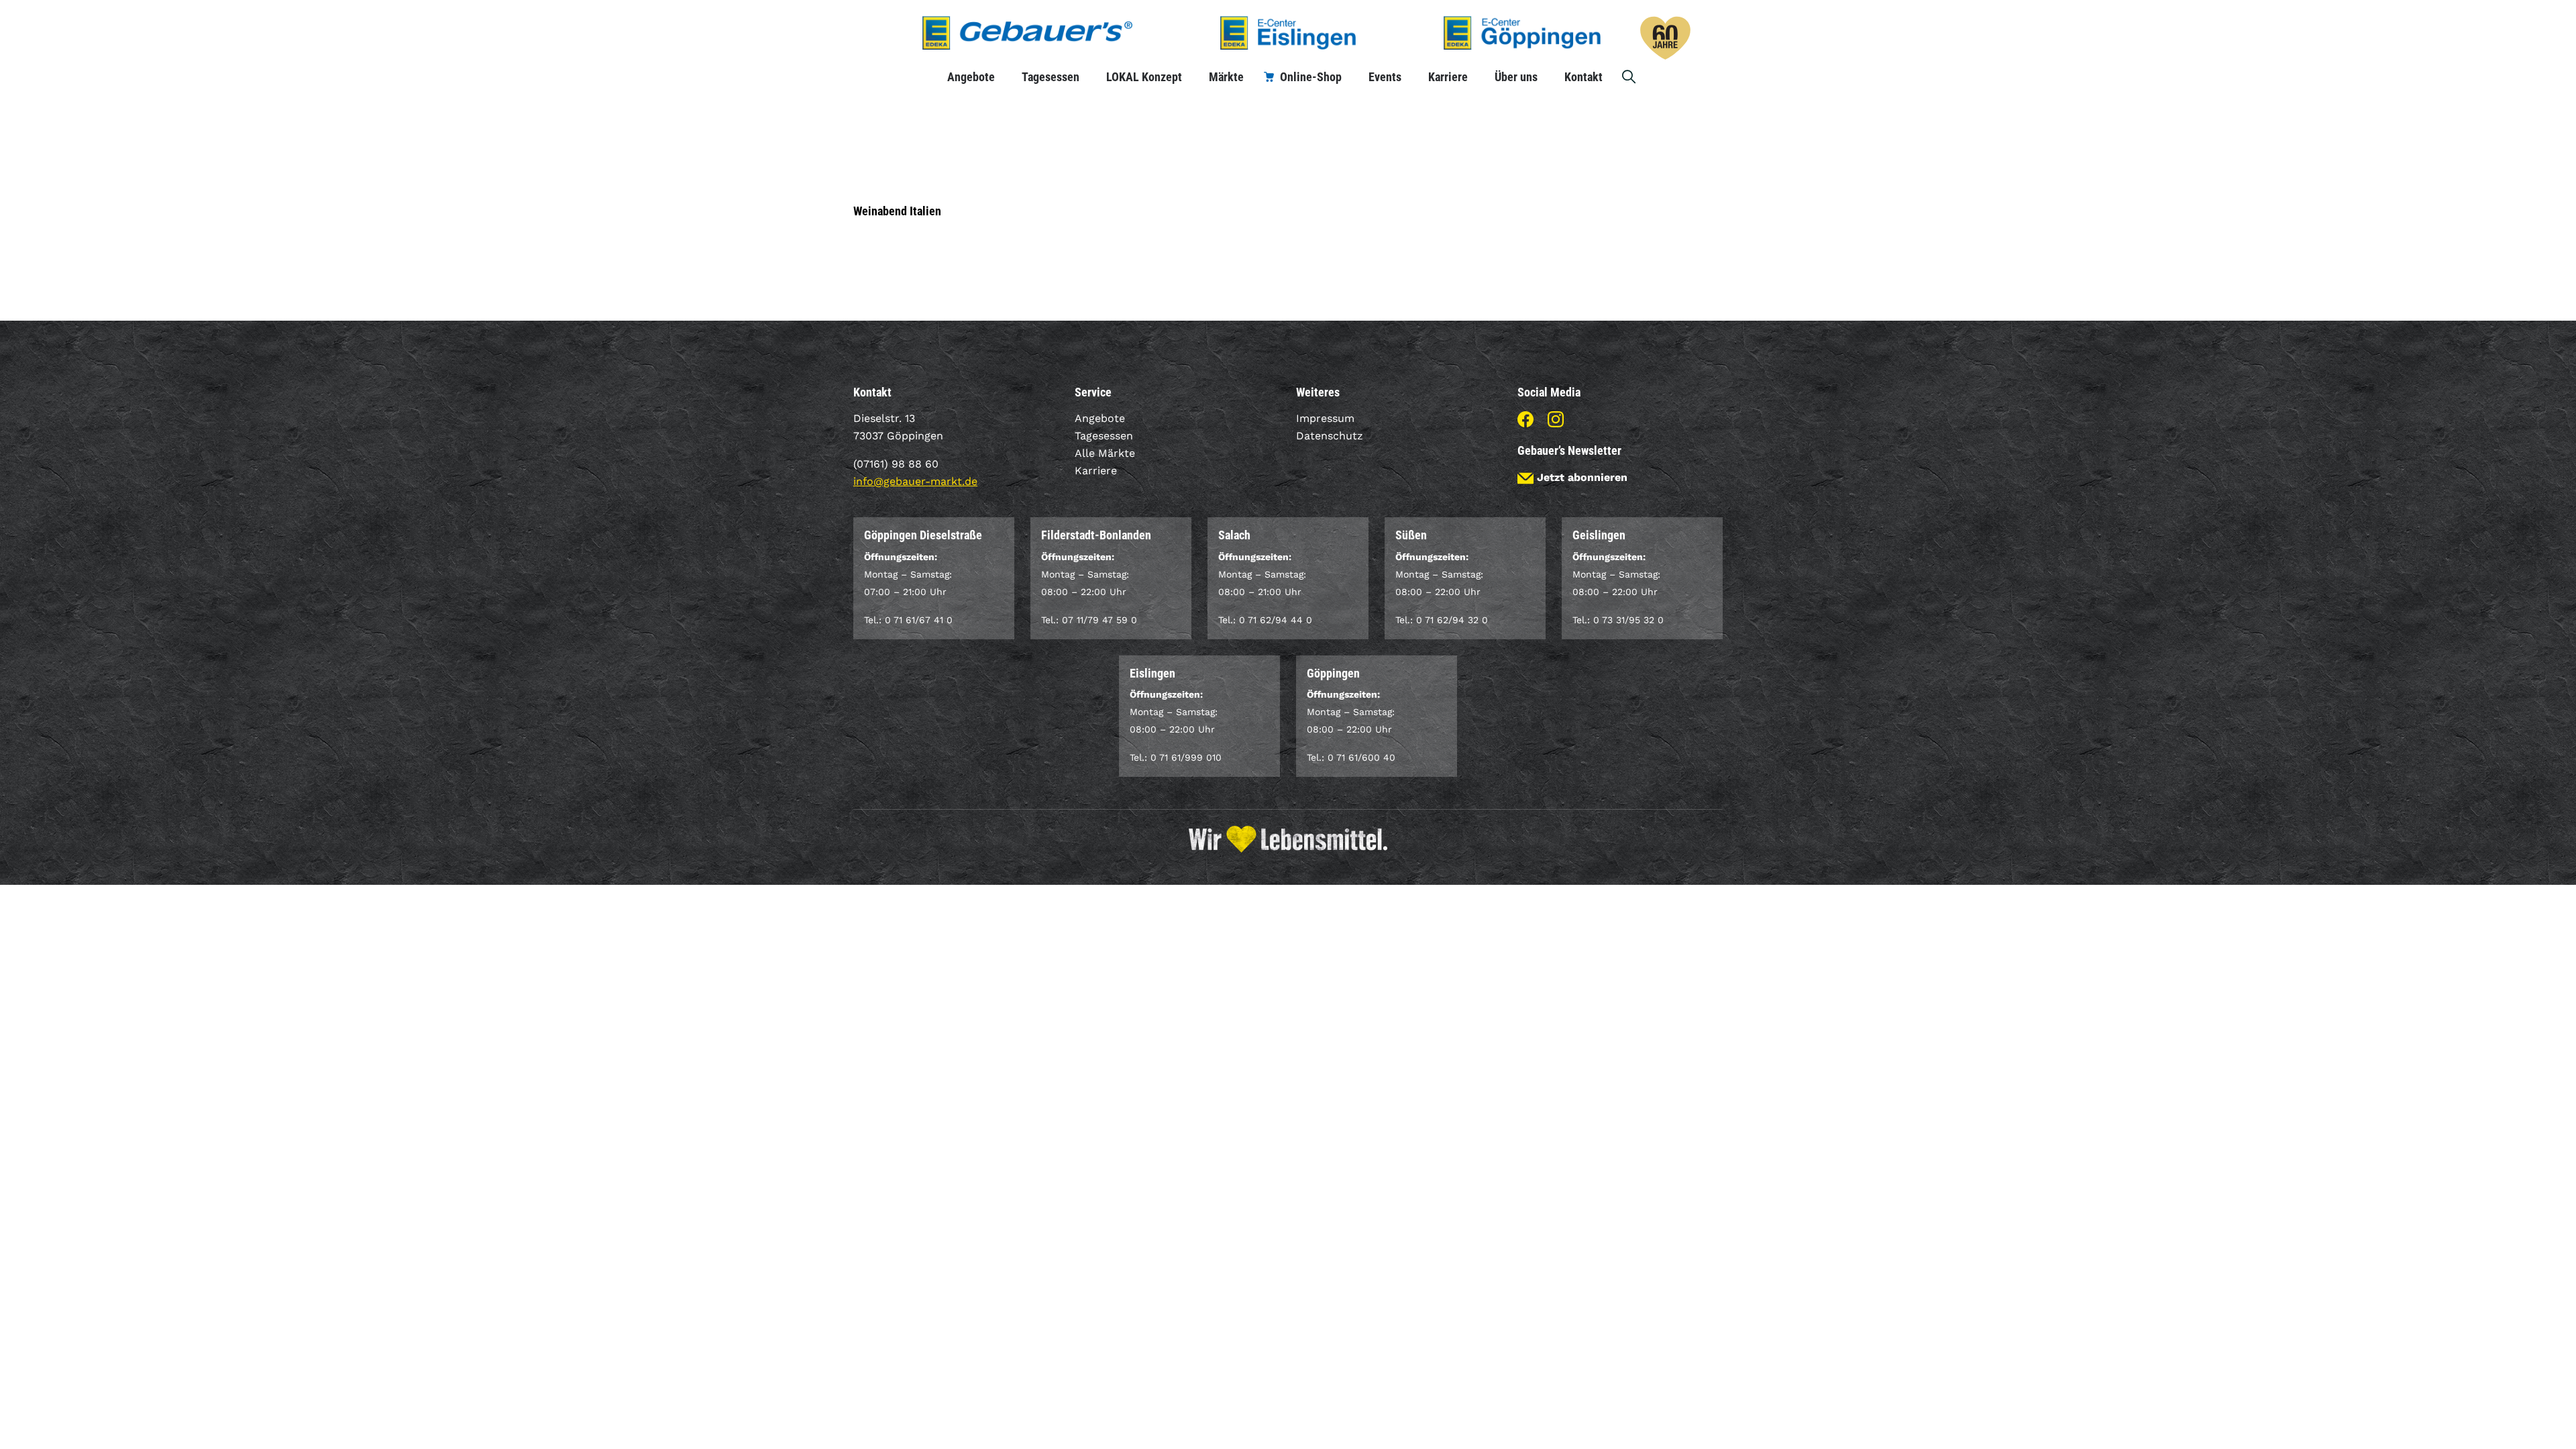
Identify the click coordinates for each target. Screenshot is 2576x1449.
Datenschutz (1330, 436)
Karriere (1448, 77)
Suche (1629, 77)
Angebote (971, 77)
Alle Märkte (1105, 453)
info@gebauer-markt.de (915, 481)
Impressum (1325, 418)
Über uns (1516, 77)
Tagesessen (1051, 77)
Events (1385, 77)
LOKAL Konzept (1144, 77)
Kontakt (1584, 77)
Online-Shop (1311, 77)
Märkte (1226, 77)
